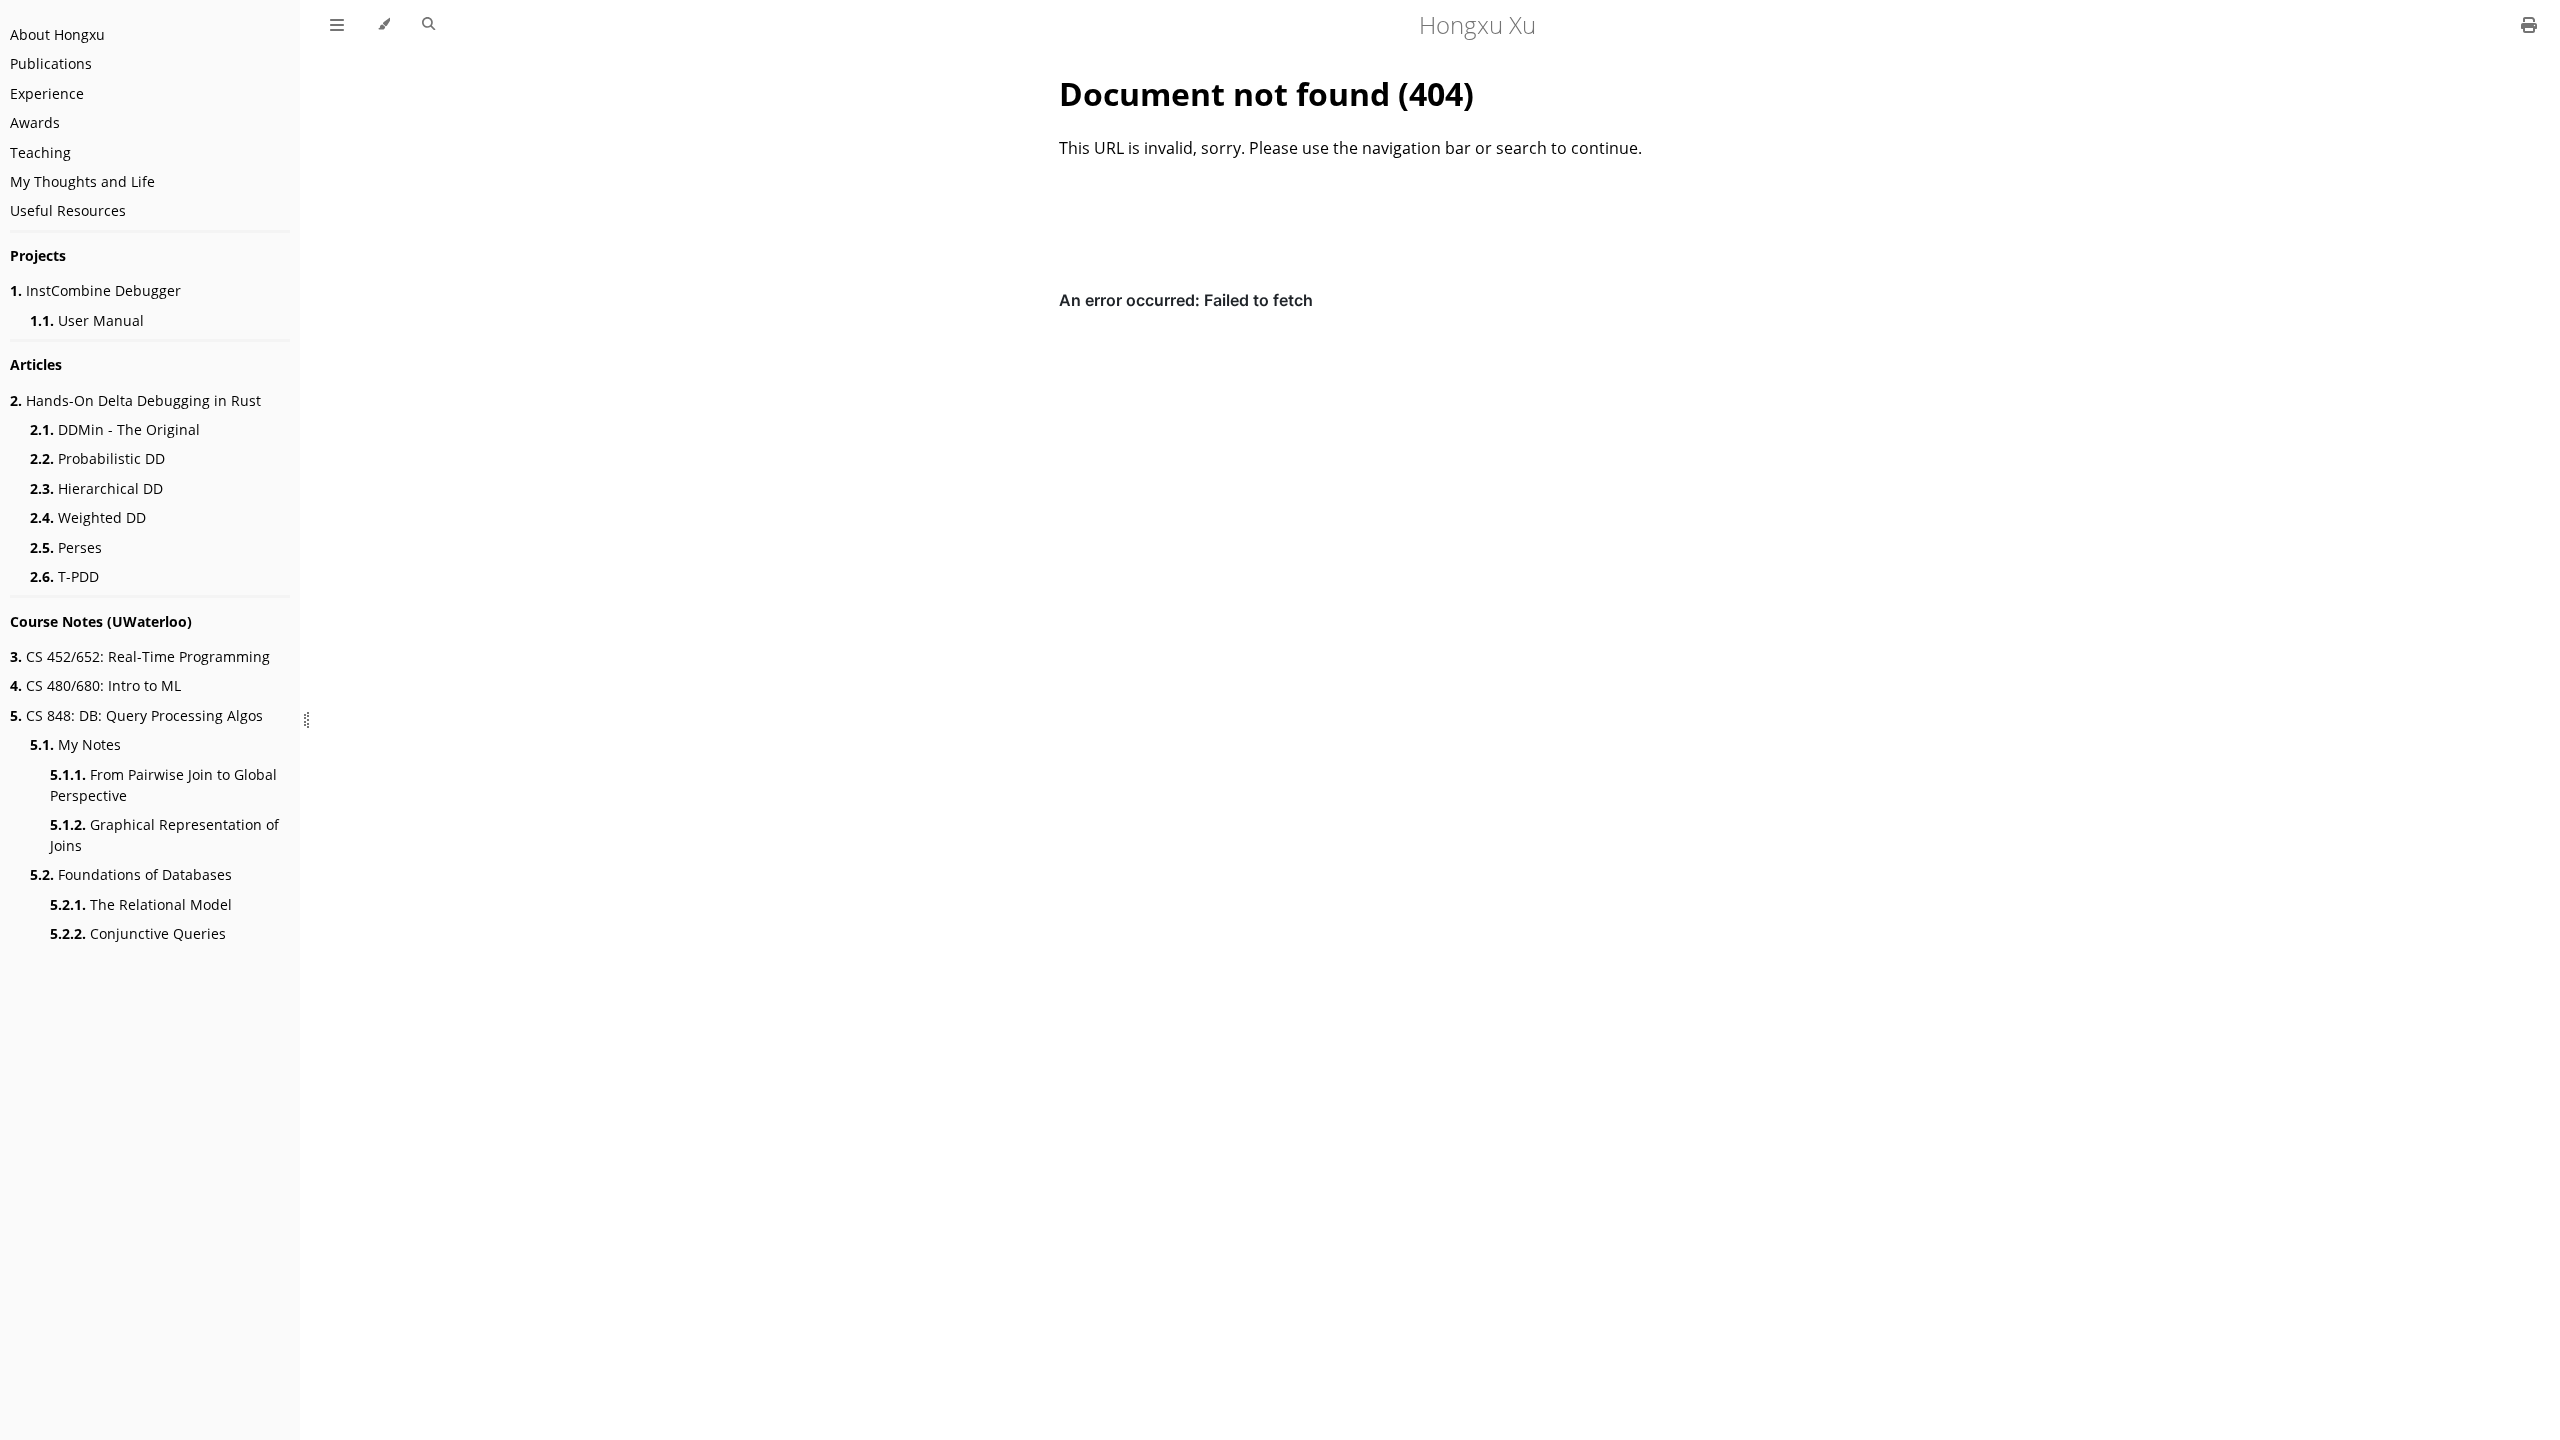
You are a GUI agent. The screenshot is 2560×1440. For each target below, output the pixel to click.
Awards (35, 122)
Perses (66, 547)
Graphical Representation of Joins (164, 835)
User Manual (87, 320)
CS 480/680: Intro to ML (95, 685)
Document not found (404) (1266, 93)
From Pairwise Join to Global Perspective (163, 785)
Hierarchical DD (96, 488)
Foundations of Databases (131, 874)
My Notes (75, 744)
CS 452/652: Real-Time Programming (140, 656)
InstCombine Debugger (95, 290)
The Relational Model (141, 904)
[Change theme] (383, 25)
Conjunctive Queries (138, 933)
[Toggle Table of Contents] (337, 25)
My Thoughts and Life (82, 181)
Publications (51, 63)
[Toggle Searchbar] (428, 25)
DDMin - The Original (115, 429)
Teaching (40, 152)
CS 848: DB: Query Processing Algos (136, 715)
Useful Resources (68, 210)
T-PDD (64, 576)
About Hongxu (57, 34)
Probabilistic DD (97, 458)
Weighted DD (88, 517)
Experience (47, 93)
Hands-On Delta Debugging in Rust (135, 400)
